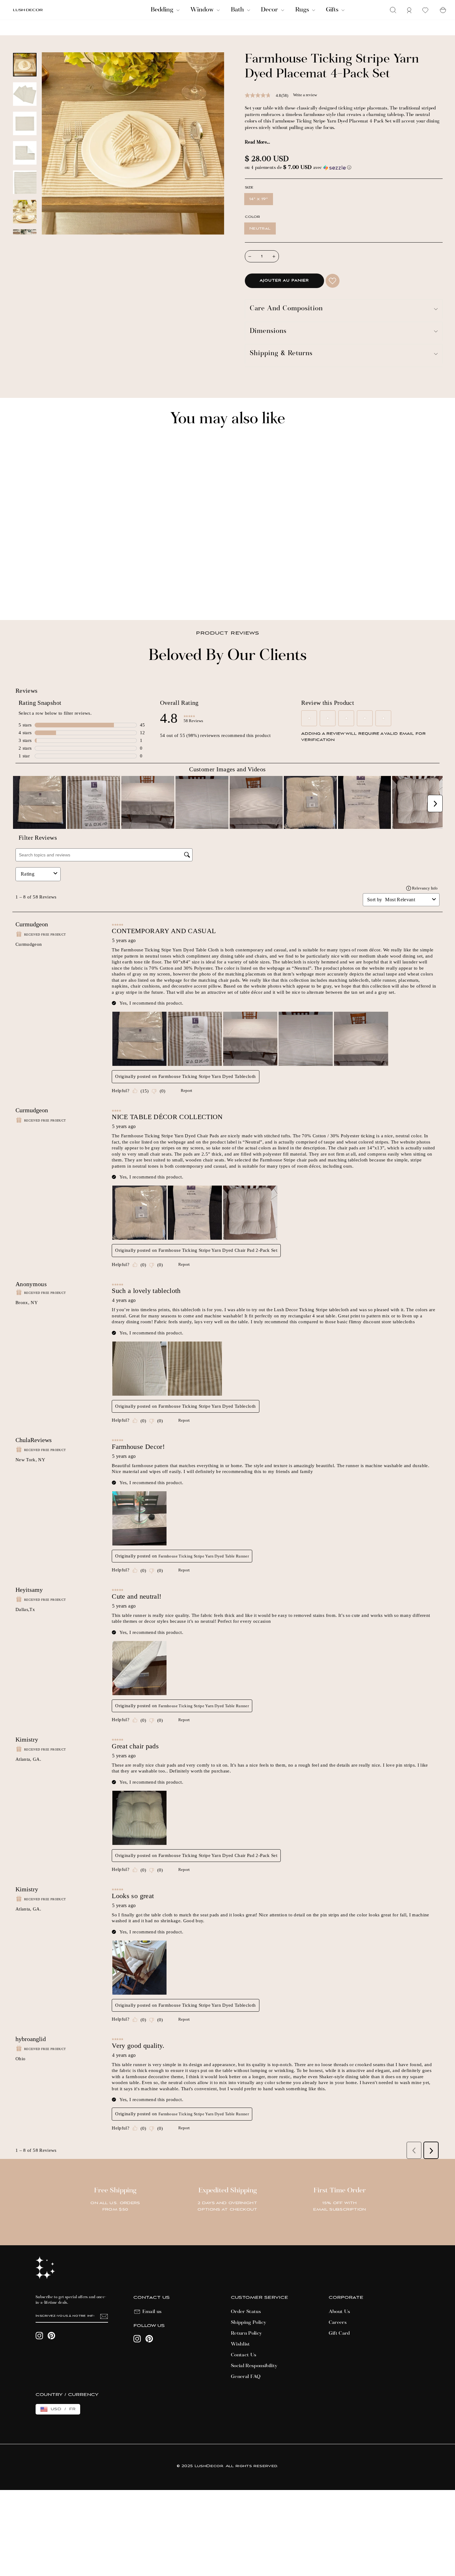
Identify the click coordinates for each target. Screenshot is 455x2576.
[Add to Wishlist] (333, 281)
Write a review (305, 95)
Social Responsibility (254, 2366)
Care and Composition (286, 309)
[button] (344, 168)
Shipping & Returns (281, 354)
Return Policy (247, 2333)
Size (249, 188)
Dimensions (268, 332)
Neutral (260, 228)
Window (203, 10)
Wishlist (240, 2344)
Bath (238, 10)
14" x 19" (259, 199)
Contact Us (244, 2355)
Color (252, 217)
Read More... (257, 143)
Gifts (333, 10)
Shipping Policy (249, 2323)
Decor (270, 10)
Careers (338, 2323)
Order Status (246, 2312)
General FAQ (246, 2377)
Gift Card (339, 2333)
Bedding (163, 10)
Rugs (303, 10)
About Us (340, 2312)
